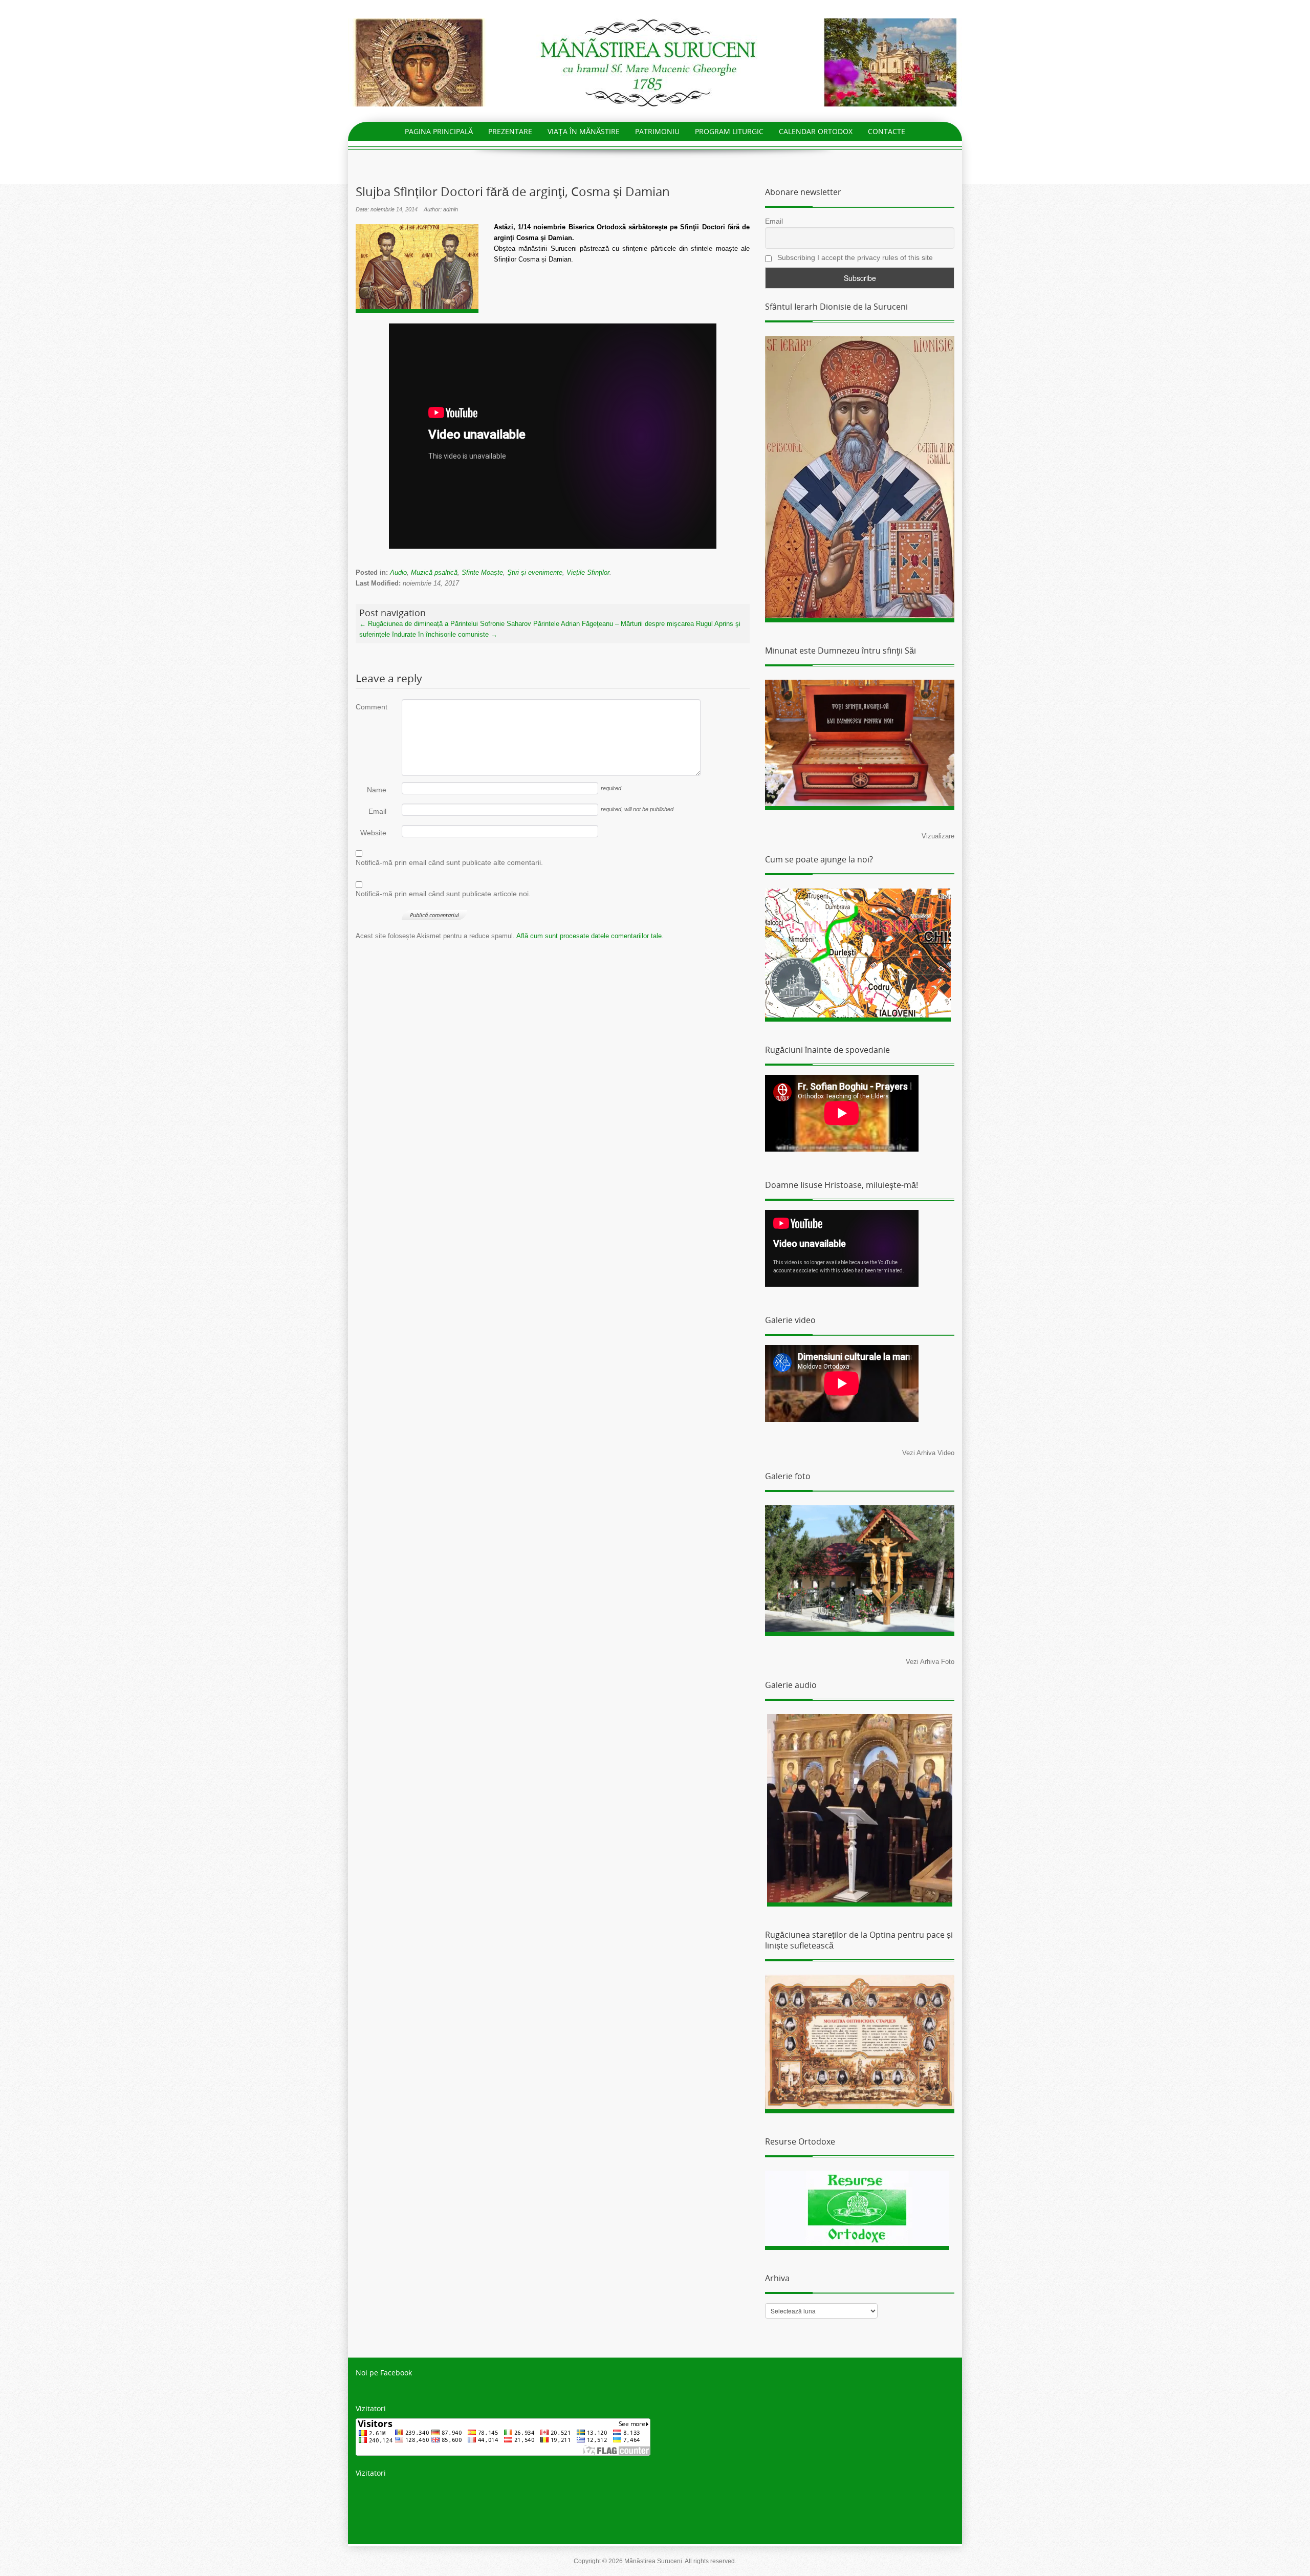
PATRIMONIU (657, 131)
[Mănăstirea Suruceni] (655, 62)
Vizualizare (938, 836)
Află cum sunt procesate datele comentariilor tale (589, 936)
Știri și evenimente (535, 572)
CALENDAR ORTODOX (816, 131)
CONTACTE (887, 131)
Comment (371, 707)
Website (373, 833)
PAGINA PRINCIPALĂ (439, 131)
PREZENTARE (510, 131)
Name (377, 790)
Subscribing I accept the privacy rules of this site (854, 257)
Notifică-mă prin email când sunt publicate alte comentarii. (449, 862)
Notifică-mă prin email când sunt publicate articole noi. (443, 894)
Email (377, 811)
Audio (398, 572)
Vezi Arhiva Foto (930, 1662)
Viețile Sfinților (588, 572)
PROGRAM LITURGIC (729, 131)
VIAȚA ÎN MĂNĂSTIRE (584, 131)
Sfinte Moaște (482, 572)
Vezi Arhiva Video (928, 1453)
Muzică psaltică (434, 572)
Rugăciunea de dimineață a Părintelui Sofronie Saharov (445, 624)
